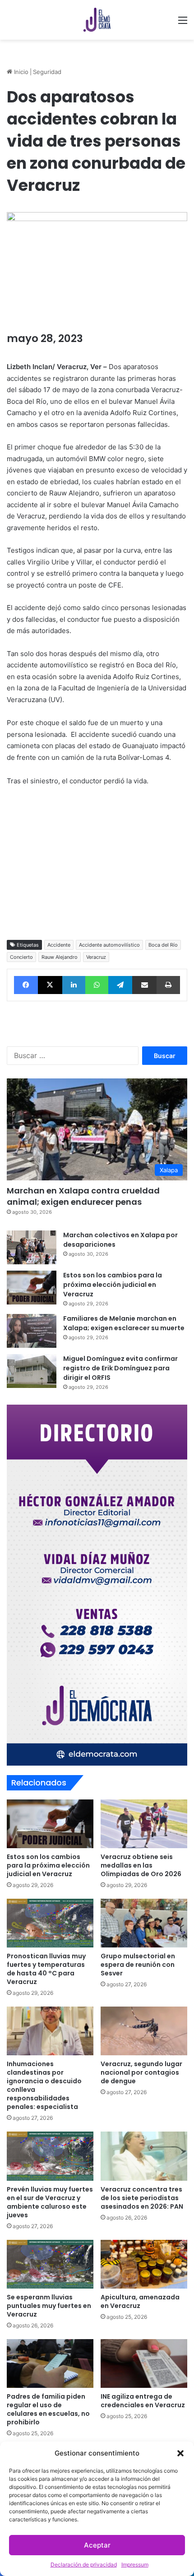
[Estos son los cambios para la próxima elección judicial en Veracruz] (32, 1288)
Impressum (135, 2564)
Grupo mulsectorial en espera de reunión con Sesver (138, 1965)
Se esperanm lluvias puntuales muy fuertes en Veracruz (49, 2306)
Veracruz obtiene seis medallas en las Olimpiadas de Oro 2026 (141, 1865)
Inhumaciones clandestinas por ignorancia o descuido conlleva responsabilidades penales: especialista (44, 2085)
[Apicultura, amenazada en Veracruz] (144, 2264)
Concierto (21, 957)
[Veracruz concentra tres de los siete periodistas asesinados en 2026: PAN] (144, 2156)
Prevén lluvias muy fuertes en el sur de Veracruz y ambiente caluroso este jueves (50, 2202)
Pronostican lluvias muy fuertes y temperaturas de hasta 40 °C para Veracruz (46, 1969)
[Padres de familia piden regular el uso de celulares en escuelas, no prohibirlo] (50, 2363)
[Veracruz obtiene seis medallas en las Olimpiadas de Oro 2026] (144, 1824)
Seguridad (47, 72)
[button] (180, 2453)
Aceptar (97, 2545)
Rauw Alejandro (60, 957)
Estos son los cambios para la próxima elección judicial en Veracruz (113, 1285)
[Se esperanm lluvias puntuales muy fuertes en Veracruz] (50, 2264)
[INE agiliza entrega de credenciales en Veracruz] (144, 2363)
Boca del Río (163, 945)
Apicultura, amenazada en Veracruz (140, 2301)
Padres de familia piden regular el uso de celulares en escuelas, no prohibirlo (48, 2409)
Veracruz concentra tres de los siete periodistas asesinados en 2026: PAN (142, 2198)
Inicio (20, 72)
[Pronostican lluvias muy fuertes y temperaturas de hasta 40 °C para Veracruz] (50, 1923)
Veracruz (96, 957)
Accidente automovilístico (109, 945)
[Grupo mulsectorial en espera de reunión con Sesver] (144, 1923)
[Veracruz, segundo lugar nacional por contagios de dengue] (144, 2031)
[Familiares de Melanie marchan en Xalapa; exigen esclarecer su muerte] (32, 1331)
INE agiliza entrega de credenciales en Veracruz (143, 2401)
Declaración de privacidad (84, 2564)
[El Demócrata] (97, 20)
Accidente (59, 945)
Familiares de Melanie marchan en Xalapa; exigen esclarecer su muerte (124, 1323)
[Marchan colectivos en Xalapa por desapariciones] (32, 1247)
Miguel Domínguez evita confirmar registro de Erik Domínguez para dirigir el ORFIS (120, 1368)
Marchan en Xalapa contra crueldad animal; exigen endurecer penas (83, 1196)
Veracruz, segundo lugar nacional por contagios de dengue (141, 2072)
